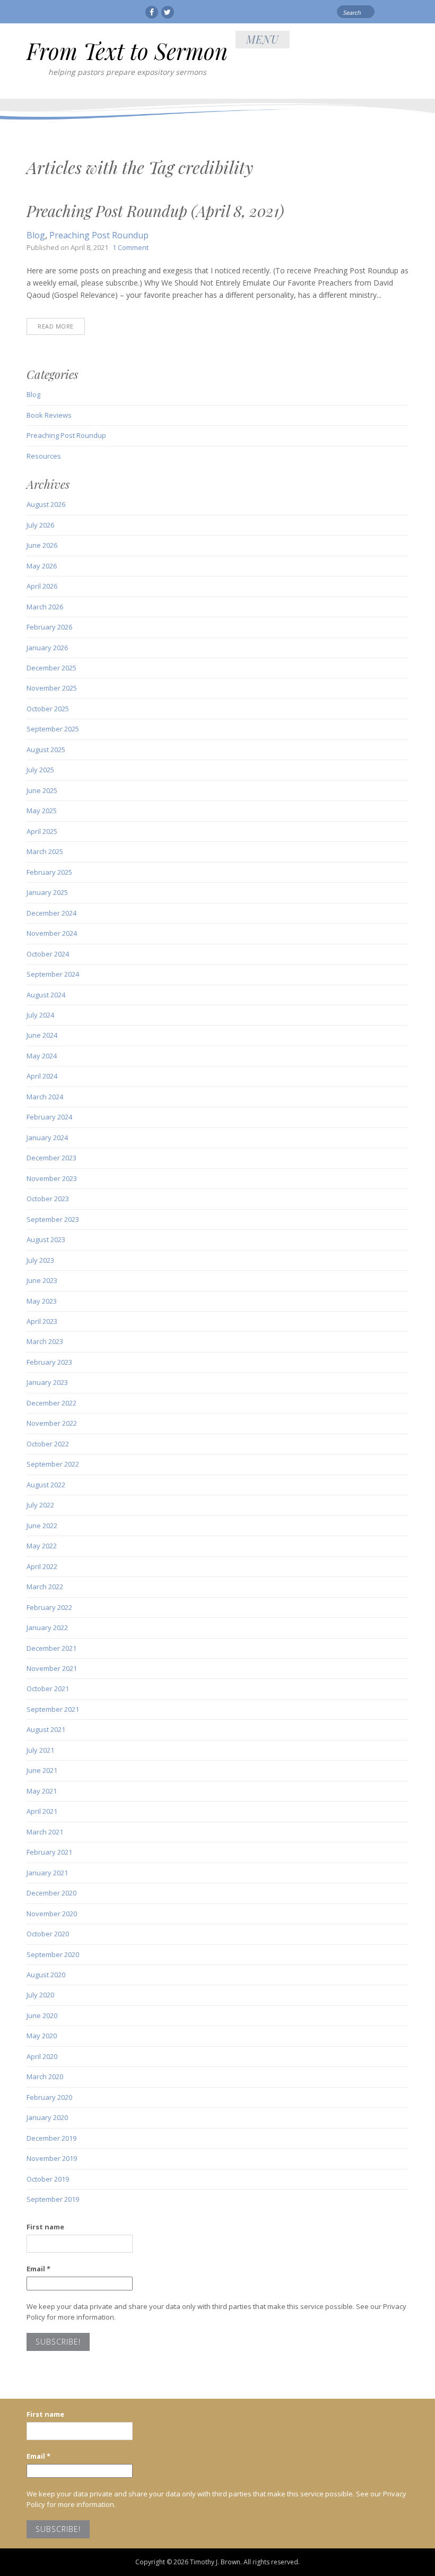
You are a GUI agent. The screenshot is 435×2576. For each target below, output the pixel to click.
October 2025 (48, 709)
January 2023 (47, 1382)
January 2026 (47, 648)
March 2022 (45, 1587)
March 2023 (45, 1341)
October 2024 (48, 954)
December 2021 (51, 1648)
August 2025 (46, 749)
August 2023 (46, 1239)
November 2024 (52, 933)
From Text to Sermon (127, 51)
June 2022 (42, 1526)
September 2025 (53, 729)
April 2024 (42, 1076)
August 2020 (46, 1975)
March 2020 (45, 2077)
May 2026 (42, 566)
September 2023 (53, 1219)
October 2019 (48, 2179)
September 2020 (53, 1954)
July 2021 (40, 1750)
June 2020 (42, 2015)
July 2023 (40, 1260)
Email (38, 2269)
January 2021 (47, 1873)
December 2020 (51, 1893)
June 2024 (42, 1035)
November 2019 (52, 2158)
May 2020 (42, 2036)
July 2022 (40, 1505)
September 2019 (53, 2199)
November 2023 (52, 1178)
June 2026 (42, 545)
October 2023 (48, 1199)
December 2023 (51, 1158)
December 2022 (51, 1403)
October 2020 (48, 1934)
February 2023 (49, 1362)
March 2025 (45, 851)
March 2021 (45, 1832)
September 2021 (53, 1709)
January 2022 (47, 1627)
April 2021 (42, 1811)
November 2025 (52, 688)
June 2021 (42, 1770)
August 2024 (46, 995)
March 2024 (45, 1097)
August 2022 (46, 1485)
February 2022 (49, 1607)
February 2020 (49, 2097)
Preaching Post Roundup (99, 235)
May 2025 (42, 811)
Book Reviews (49, 415)
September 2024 (53, 974)
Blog (36, 235)
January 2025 (47, 892)
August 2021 (46, 1729)
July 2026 (40, 525)
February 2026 (49, 627)
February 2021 (49, 1852)
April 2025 (42, 831)
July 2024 (40, 1015)
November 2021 (52, 1668)
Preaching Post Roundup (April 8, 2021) (155, 211)
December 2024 (51, 913)
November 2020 (52, 1914)
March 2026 (45, 607)
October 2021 (48, 1688)
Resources (44, 456)
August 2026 (46, 504)
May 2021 (42, 1791)
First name (45, 2227)
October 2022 (48, 1444)
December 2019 (51, 2138)
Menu (263, 39)
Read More (56, 326)
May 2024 (42, 1056)
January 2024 (47, 1138)
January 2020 (47, 2117)
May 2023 (42, 1301)
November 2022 (52, 1423)
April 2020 (42, 2056)
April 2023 (42, 1321)
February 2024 (49, 1117)
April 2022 (42, 1566)
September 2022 (53, 1464)
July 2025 (40, 770)
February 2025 (49, 872)
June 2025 (42, 790)
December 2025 (51, 668)
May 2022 (42, 1546)
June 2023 (42, 1280)
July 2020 (40, 1995)
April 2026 (42, 586)
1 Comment (130, 247)
